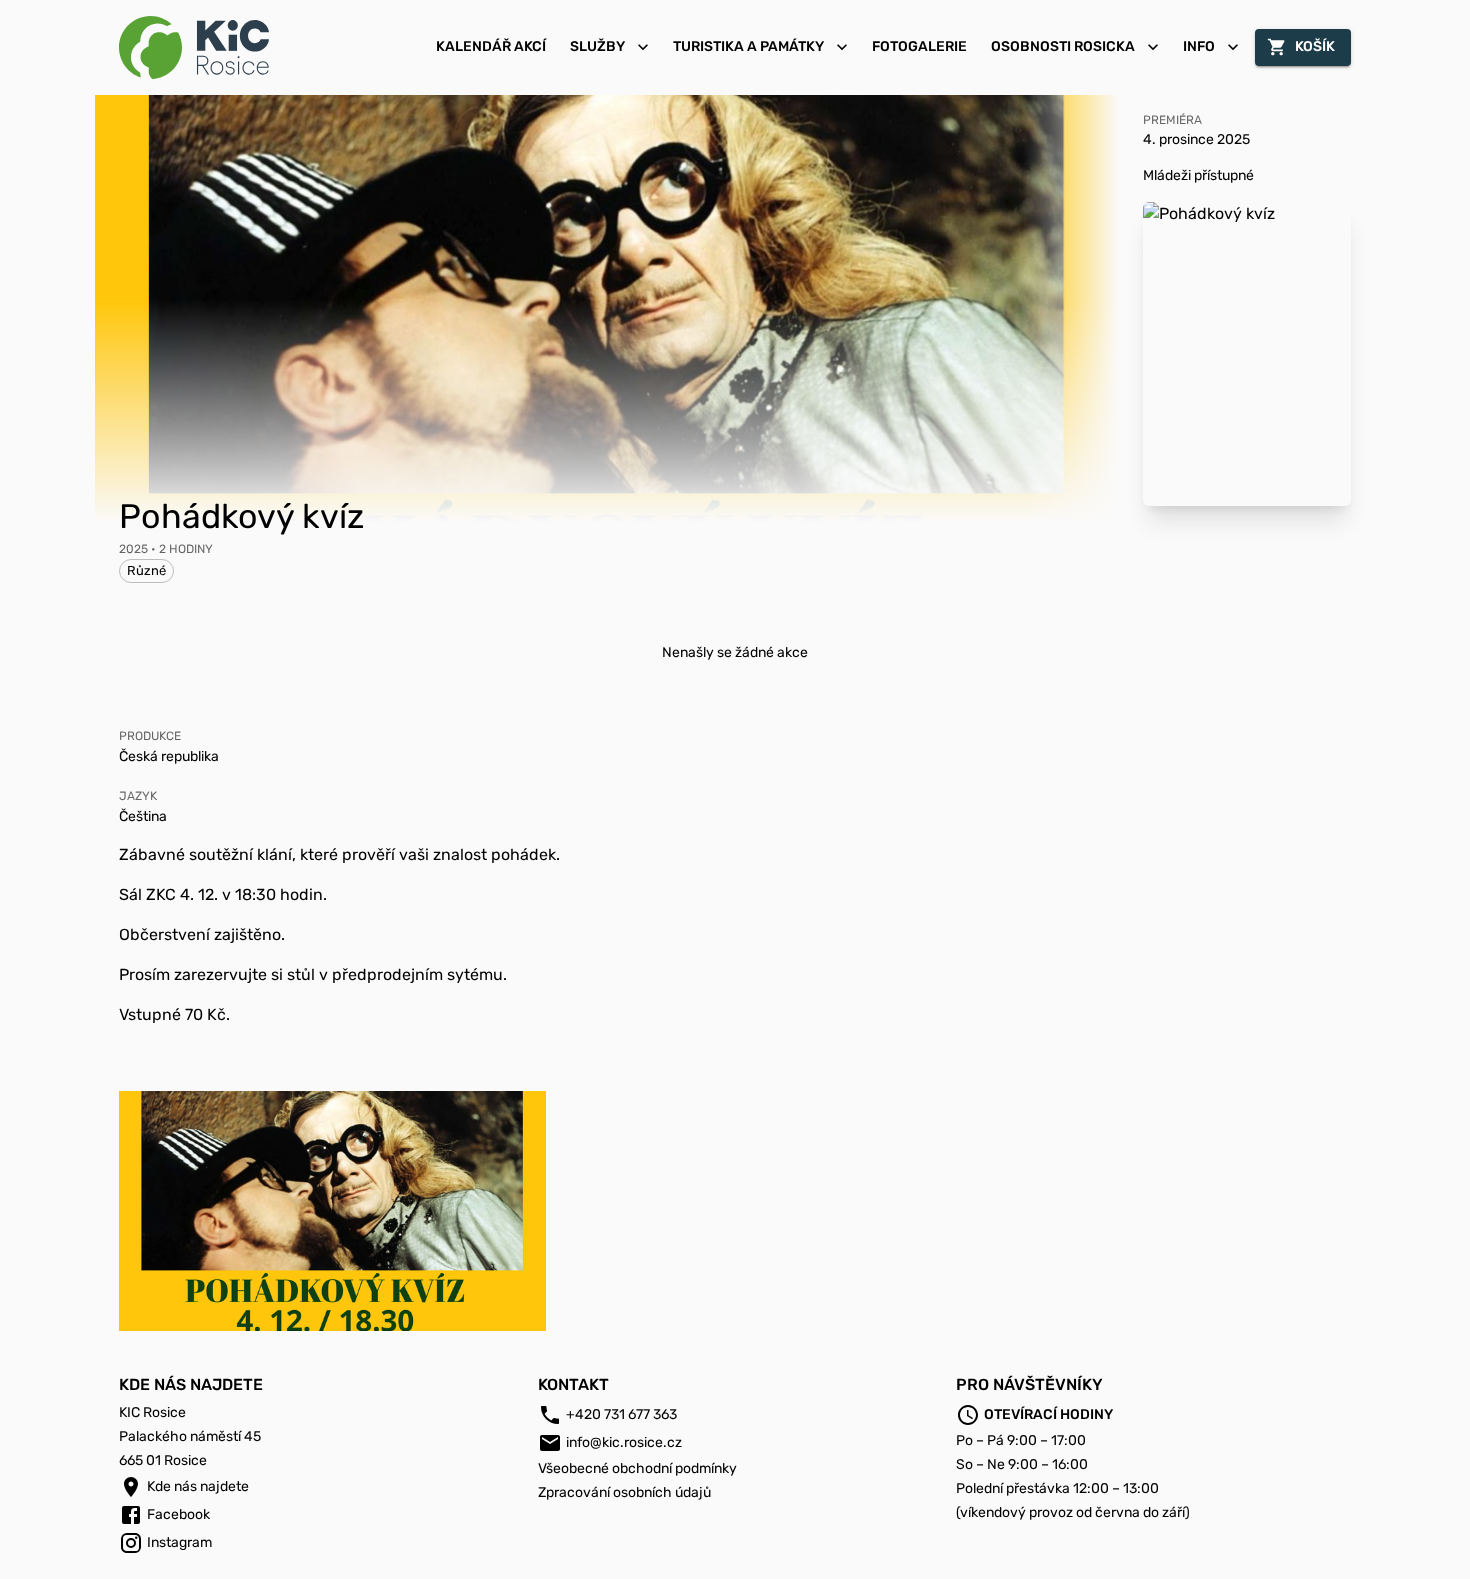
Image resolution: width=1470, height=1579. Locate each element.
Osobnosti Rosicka (1063, 46)
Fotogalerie (919, 46)
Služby (597, 46)
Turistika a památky (748, 46)
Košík (1315, 46)
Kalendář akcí (491, 46)
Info (1199, 46)
